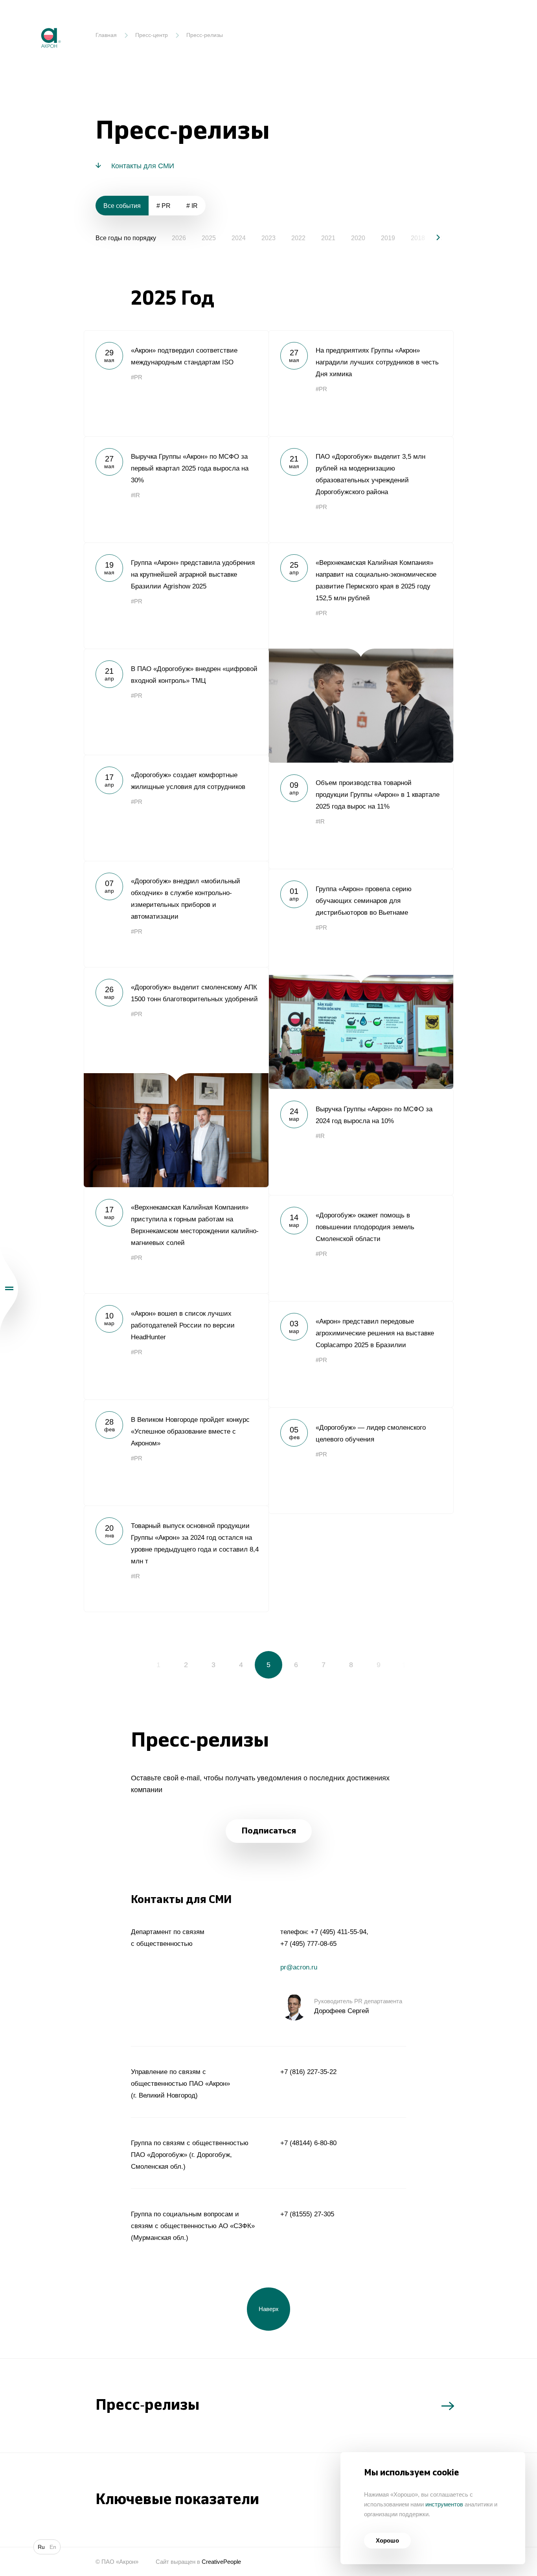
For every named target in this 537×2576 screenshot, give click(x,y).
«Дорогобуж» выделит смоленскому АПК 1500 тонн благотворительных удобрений (176, 1077)
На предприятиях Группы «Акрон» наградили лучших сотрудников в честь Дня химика (361, 383)
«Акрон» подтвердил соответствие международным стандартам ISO (176, 383)
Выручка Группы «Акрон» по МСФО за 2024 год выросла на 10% (361, 1142)
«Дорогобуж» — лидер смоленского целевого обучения (361, 1460)
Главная (106, 35)
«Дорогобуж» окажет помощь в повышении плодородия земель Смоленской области (361, 1248)
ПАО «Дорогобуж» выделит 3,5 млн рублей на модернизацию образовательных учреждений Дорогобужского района (361, 489)
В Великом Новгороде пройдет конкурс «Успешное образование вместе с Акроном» (176, 1453)
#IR (135, 495)
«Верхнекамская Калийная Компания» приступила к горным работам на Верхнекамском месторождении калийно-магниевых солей (176, 1240)
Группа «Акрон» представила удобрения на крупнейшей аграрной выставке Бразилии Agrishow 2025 (176, 596)
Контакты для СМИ (143, 166)
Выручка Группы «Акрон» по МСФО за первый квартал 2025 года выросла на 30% (176, 489)
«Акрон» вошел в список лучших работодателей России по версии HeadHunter (176, 1346)
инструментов (444, 2504)
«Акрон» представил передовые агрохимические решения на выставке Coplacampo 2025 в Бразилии (361, 1354)
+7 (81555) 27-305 (307, 2214)
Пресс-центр (152, 35)
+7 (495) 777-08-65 (308, 1944)
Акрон (34, 22)
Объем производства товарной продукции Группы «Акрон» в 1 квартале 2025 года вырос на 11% (361, 816)
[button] (432, 237)
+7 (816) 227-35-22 (308, 2072)
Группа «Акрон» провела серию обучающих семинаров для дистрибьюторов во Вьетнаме (361, 979)
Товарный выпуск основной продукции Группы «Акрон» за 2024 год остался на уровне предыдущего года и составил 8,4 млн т (176, 1559)
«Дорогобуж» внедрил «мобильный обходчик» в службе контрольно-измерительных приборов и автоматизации (176, 914)
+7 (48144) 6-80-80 (308, 2143)
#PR (137, 377)
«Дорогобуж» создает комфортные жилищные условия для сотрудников (176, 808)
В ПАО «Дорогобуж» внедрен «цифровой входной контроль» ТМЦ (176, 702)
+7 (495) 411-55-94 (338, 1932)
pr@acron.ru (299, 1967)
